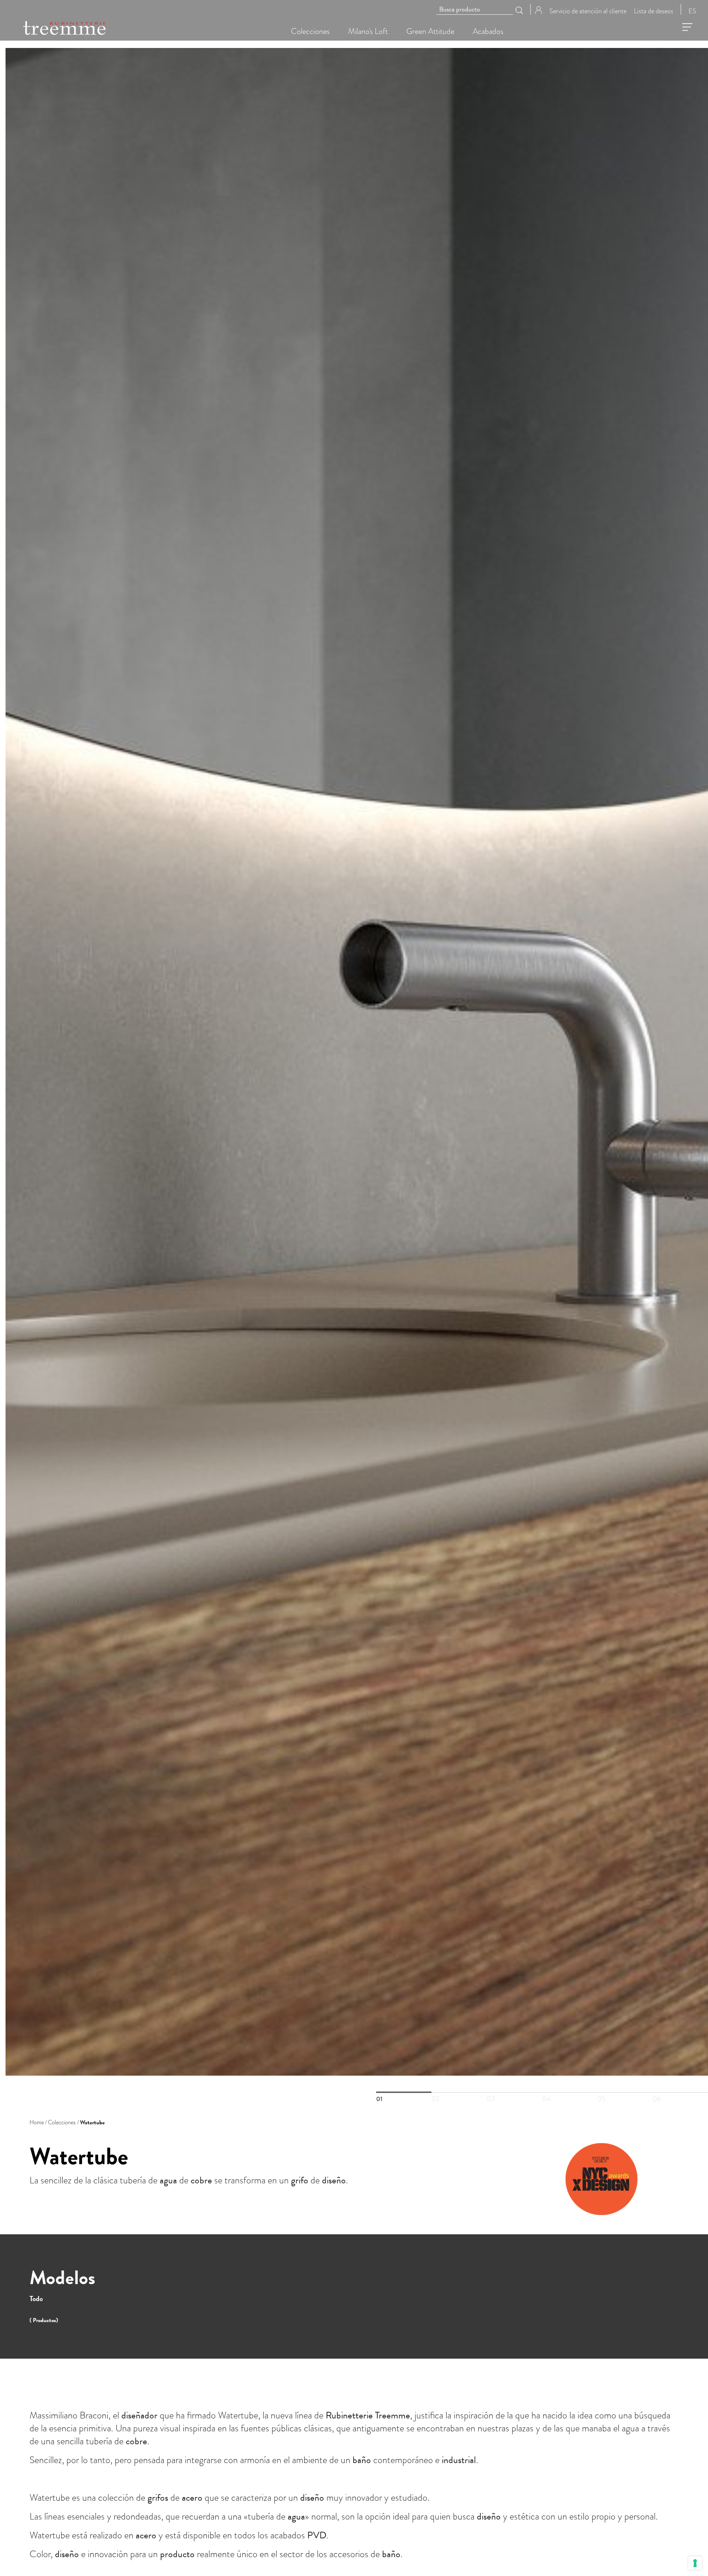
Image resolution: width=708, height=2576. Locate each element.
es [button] (692, 11)
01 (404, 2092)
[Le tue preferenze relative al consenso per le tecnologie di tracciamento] (695, 2563)
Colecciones (62, 2122)
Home (37, 2122)
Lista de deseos (654, 11)
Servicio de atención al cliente (588, 11)
